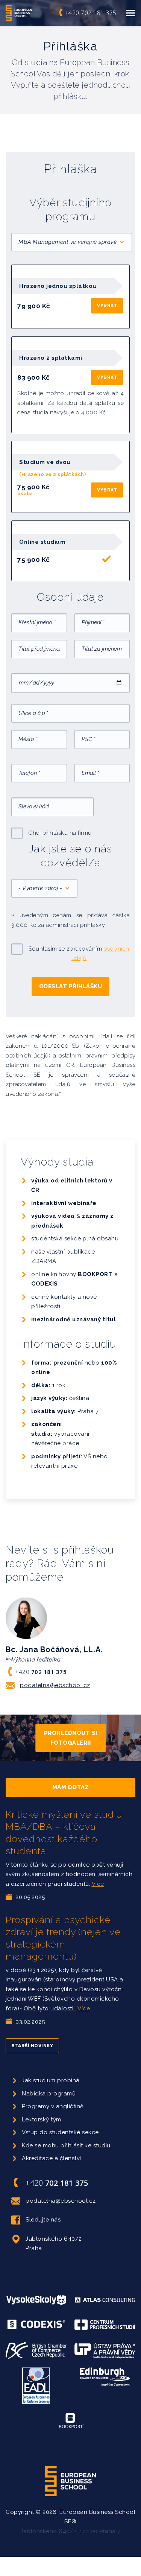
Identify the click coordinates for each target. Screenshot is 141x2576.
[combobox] (72, 242)
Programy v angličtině (53, 2106)
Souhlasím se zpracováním (79, 954)
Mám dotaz (71, 1787)
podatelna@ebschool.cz (55, 1685)
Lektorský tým (42, 2120)
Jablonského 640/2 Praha (54, 2244)
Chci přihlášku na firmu (60, 833)
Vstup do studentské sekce (60, 2132)
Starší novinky (32, 2046)
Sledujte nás (43, 2220)
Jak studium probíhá (51, 2080)
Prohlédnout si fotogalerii (71, 1738)
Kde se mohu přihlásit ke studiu (66, 2145)
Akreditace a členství (52, 2158)
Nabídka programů (49, 2094)
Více (98, 1884)
